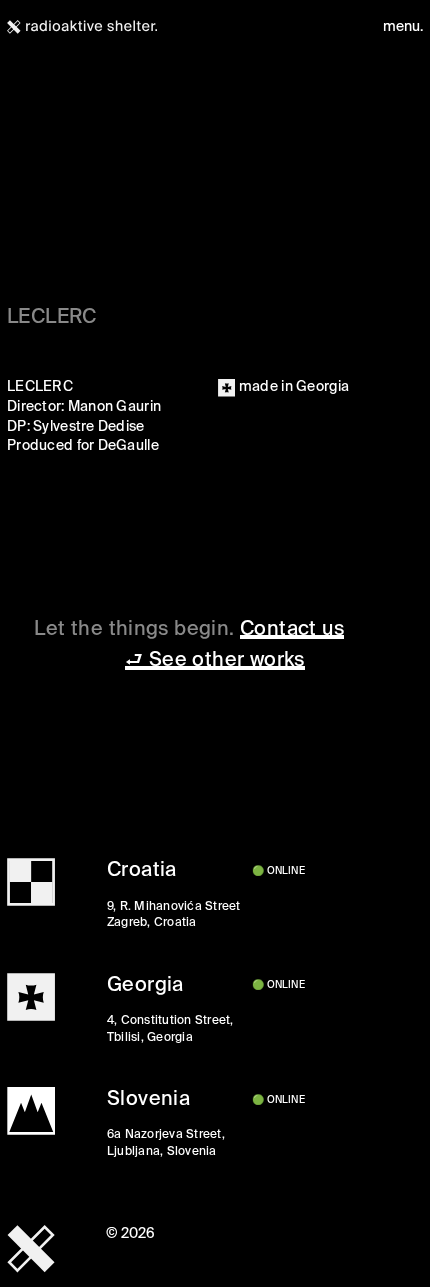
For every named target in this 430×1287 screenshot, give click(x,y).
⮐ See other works (215, 660)
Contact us (292, 629)
